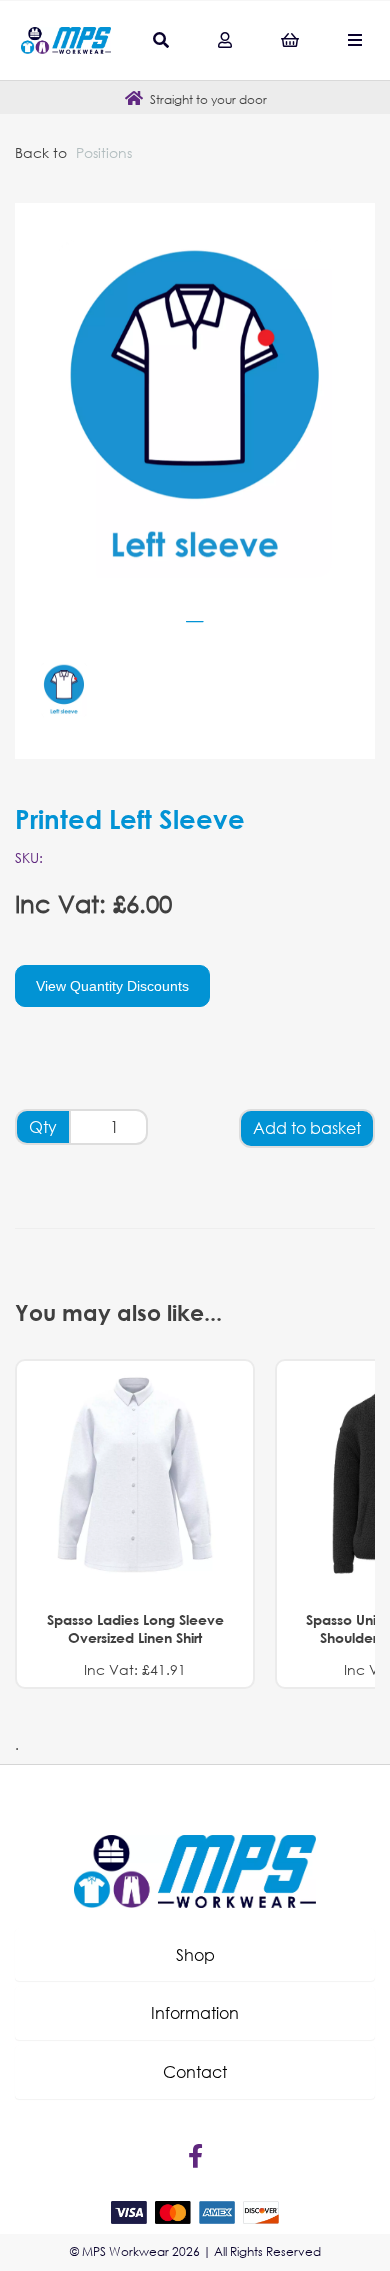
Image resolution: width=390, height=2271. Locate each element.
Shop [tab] (195, 1954)
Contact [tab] (195, 2071)
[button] (195, 1955)
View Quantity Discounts (112, 986)
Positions (104, 152)
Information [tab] (195, 2012)
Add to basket (307, 1127)
